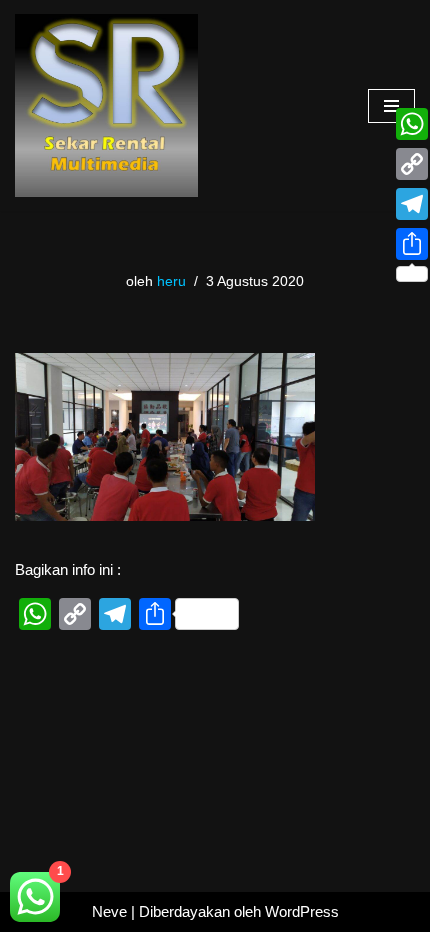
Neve (109, 911)
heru (171, 281)
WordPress (302, 911)
